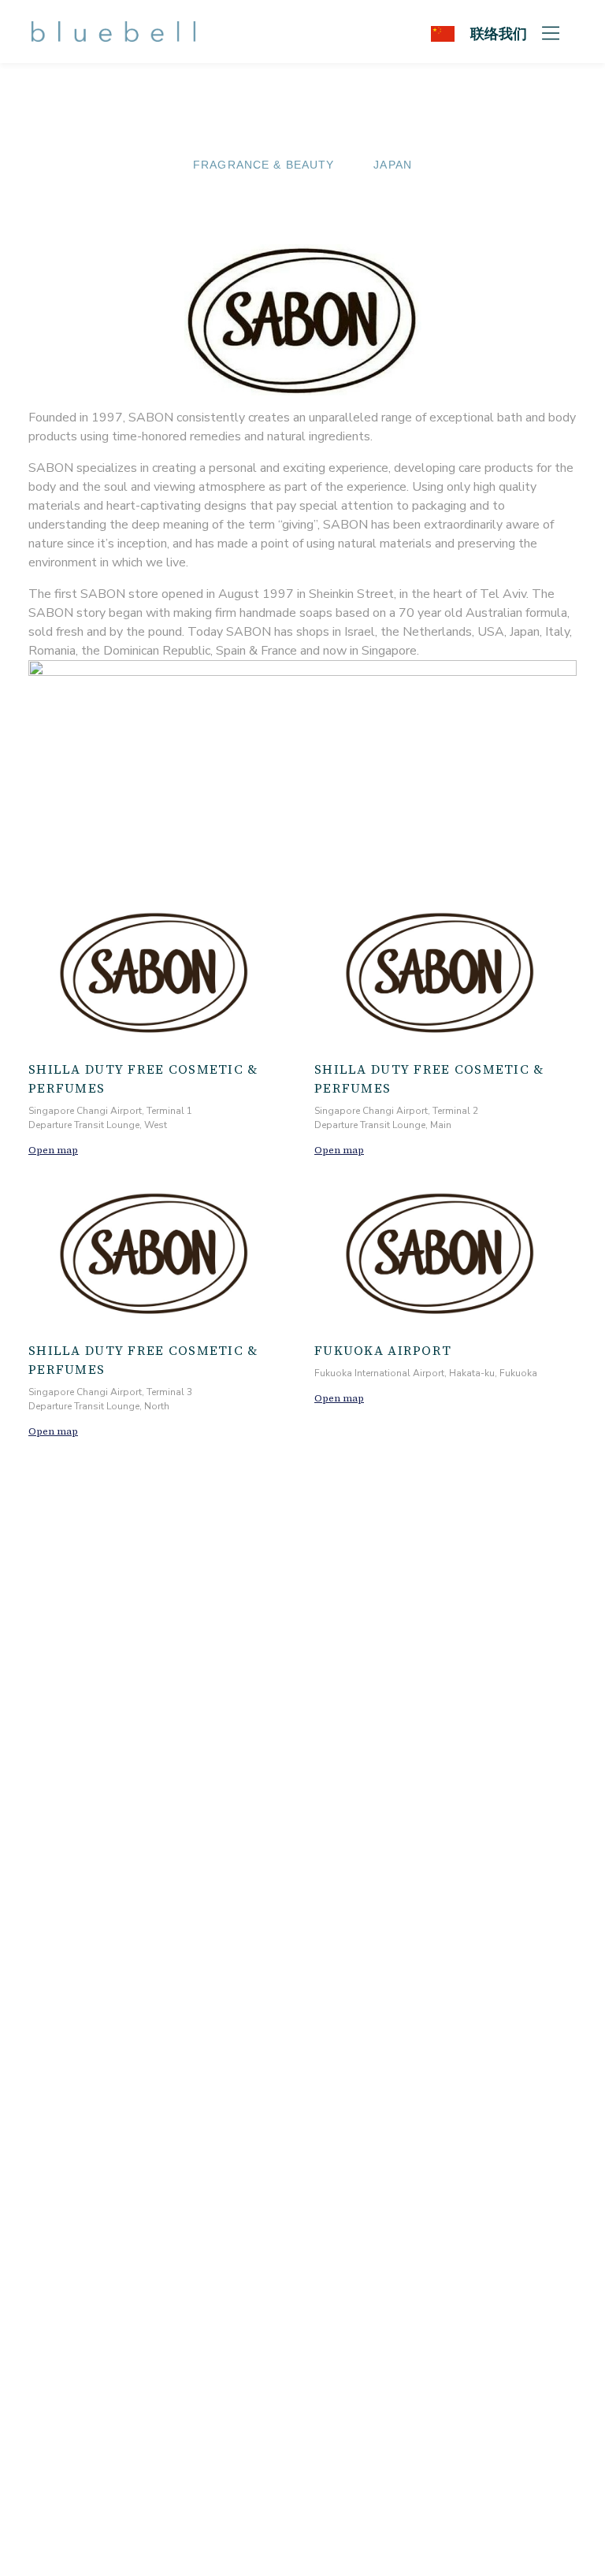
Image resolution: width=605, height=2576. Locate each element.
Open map (53, 1150)
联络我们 (499, 33)
